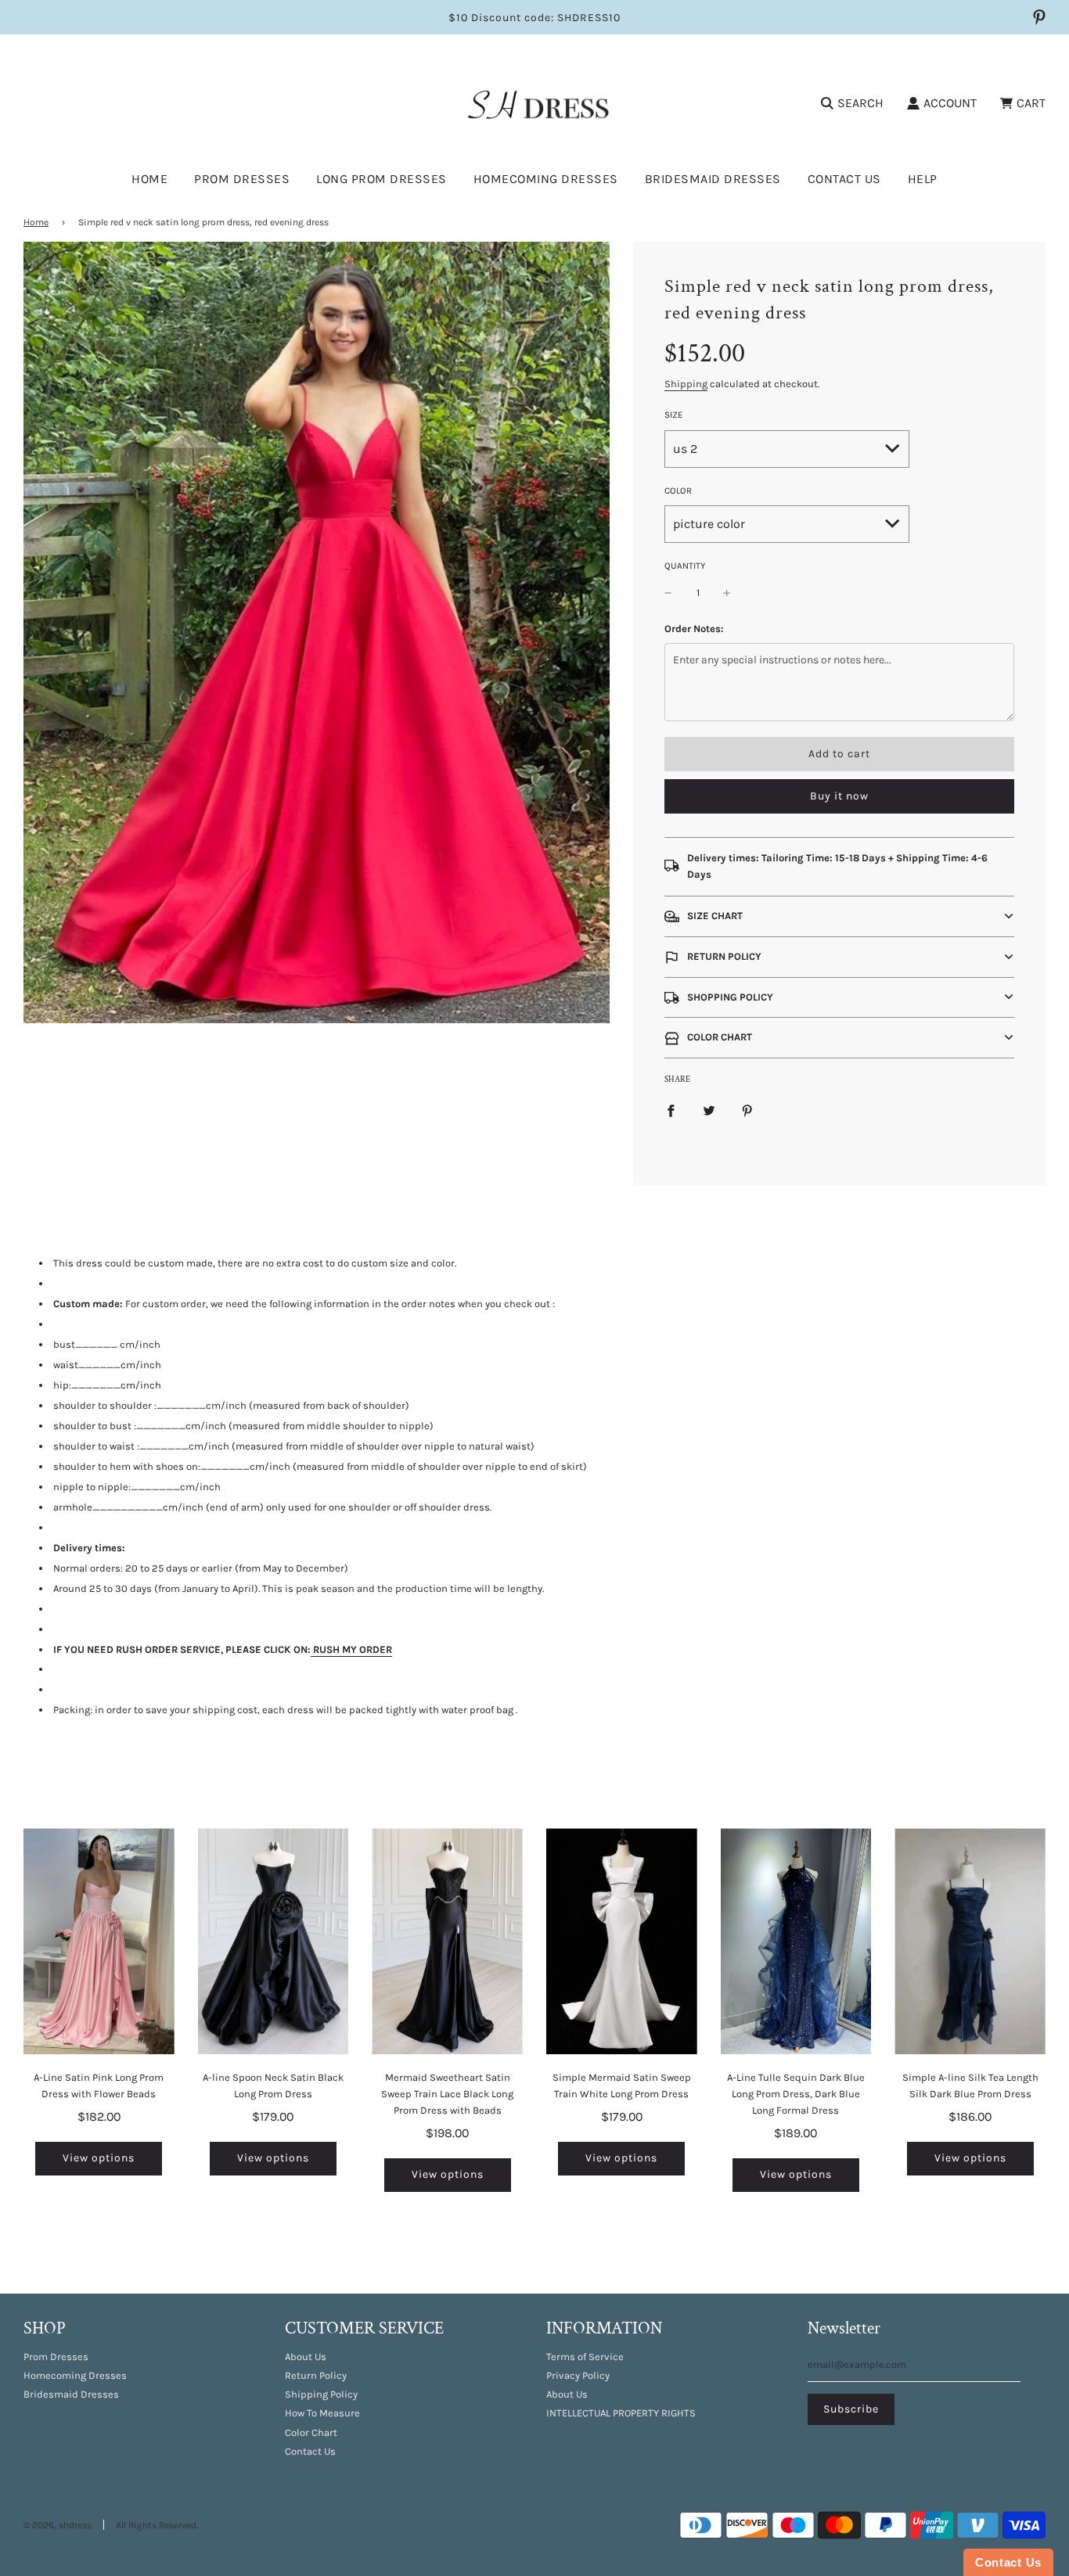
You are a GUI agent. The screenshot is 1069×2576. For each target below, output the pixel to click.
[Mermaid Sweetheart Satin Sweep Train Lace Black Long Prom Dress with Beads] (447, 1941)
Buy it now (839, 796)
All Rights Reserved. (157, 2525)
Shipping (686, 384)
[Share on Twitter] (709, 1110)
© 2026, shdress (58, 2525)
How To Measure (322, 2413)
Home (149, 179)
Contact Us (844, 179)
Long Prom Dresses (382, 179)
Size (674, 415)
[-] (668, 593)
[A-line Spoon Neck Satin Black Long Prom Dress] (274, 1941)
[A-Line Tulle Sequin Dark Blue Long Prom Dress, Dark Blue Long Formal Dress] (796, 1941)
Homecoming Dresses (546, 179)
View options (99, 2158)
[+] (727, 593)
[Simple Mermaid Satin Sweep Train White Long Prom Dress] (622, 1941)
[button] (839, 916)
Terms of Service (585, 2357)
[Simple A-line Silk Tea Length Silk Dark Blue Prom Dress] (970, 1941)
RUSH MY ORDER (353, 1649)
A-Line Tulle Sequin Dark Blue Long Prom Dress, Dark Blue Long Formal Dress (796, 2094)
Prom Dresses (56, 2357)
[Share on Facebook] (671, 1110)
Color (678, 490)
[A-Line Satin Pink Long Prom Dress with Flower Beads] (99, 1941)
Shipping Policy (321, 2394)
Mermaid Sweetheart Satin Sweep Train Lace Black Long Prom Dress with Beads (447, 2094)
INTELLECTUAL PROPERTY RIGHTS (621, 2413)
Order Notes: (694, 629)
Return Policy (316, 2375)
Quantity (685, 566)
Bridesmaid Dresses (713, 179)
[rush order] (312, 1650)
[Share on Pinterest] (747, 1110)
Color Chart (311, 2432)
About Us (306, 2357)
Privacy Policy (578, 2375)
